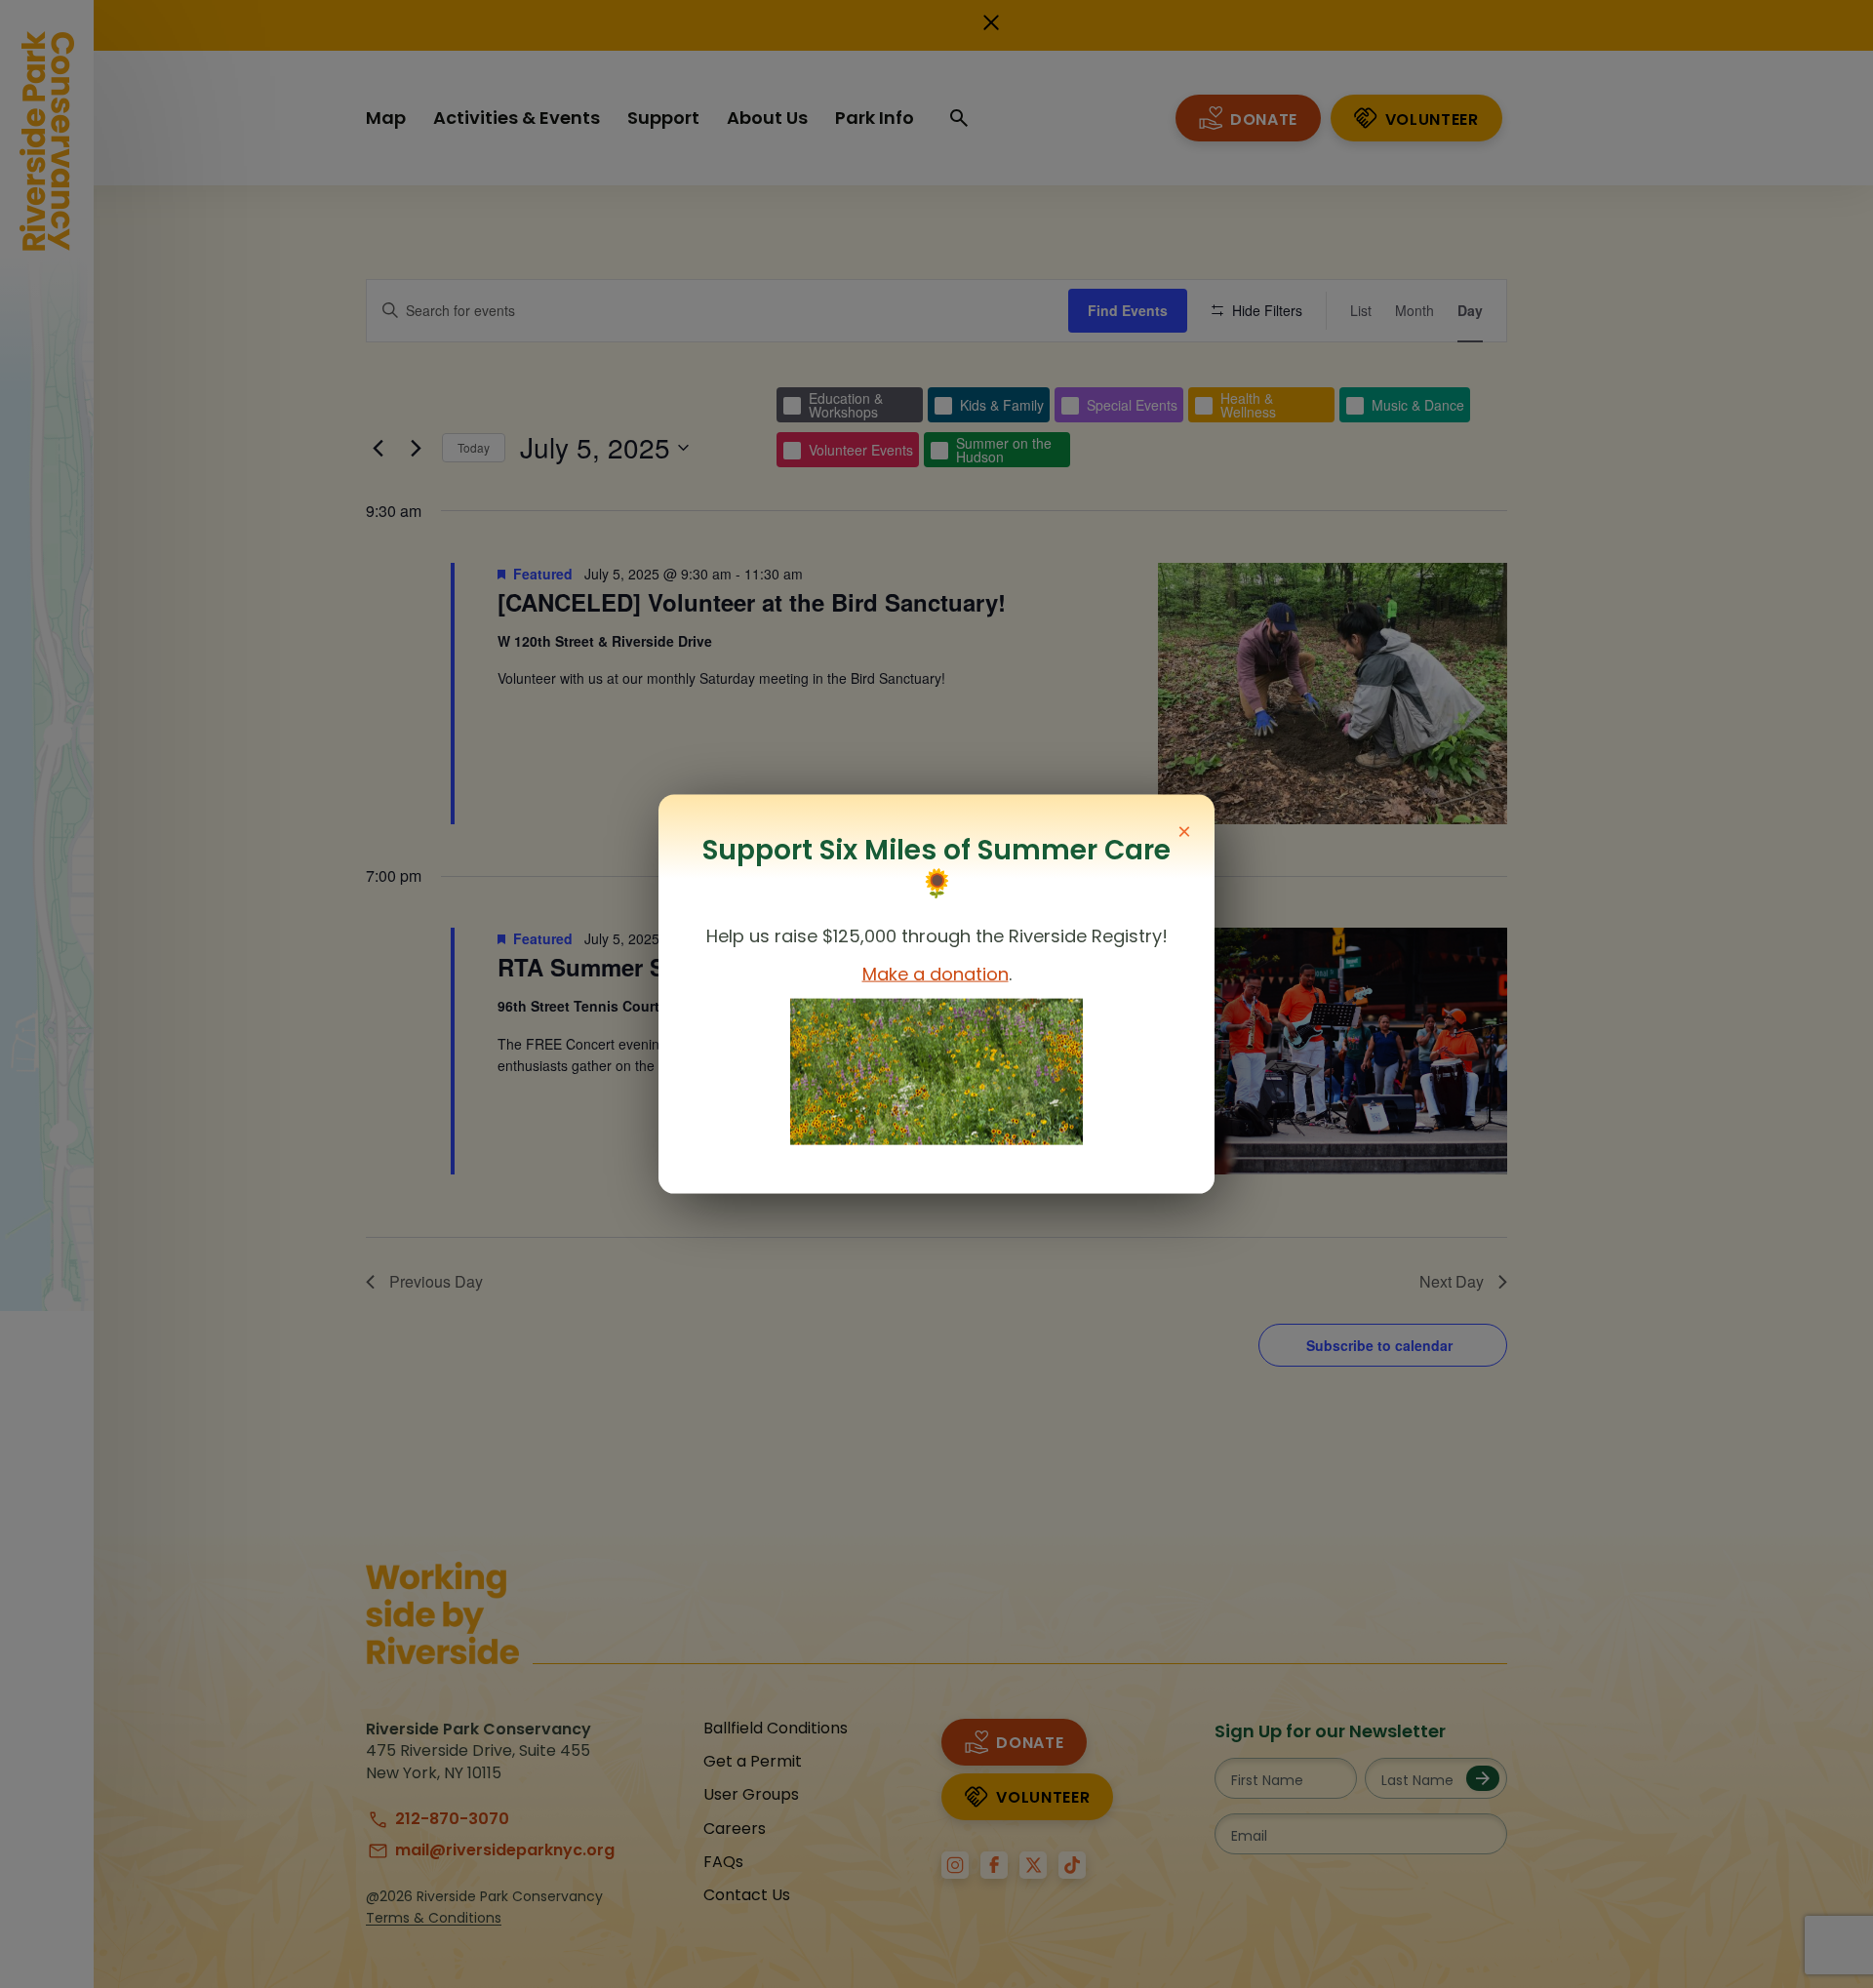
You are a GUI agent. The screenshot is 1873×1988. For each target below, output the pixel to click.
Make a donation (936, 974)
